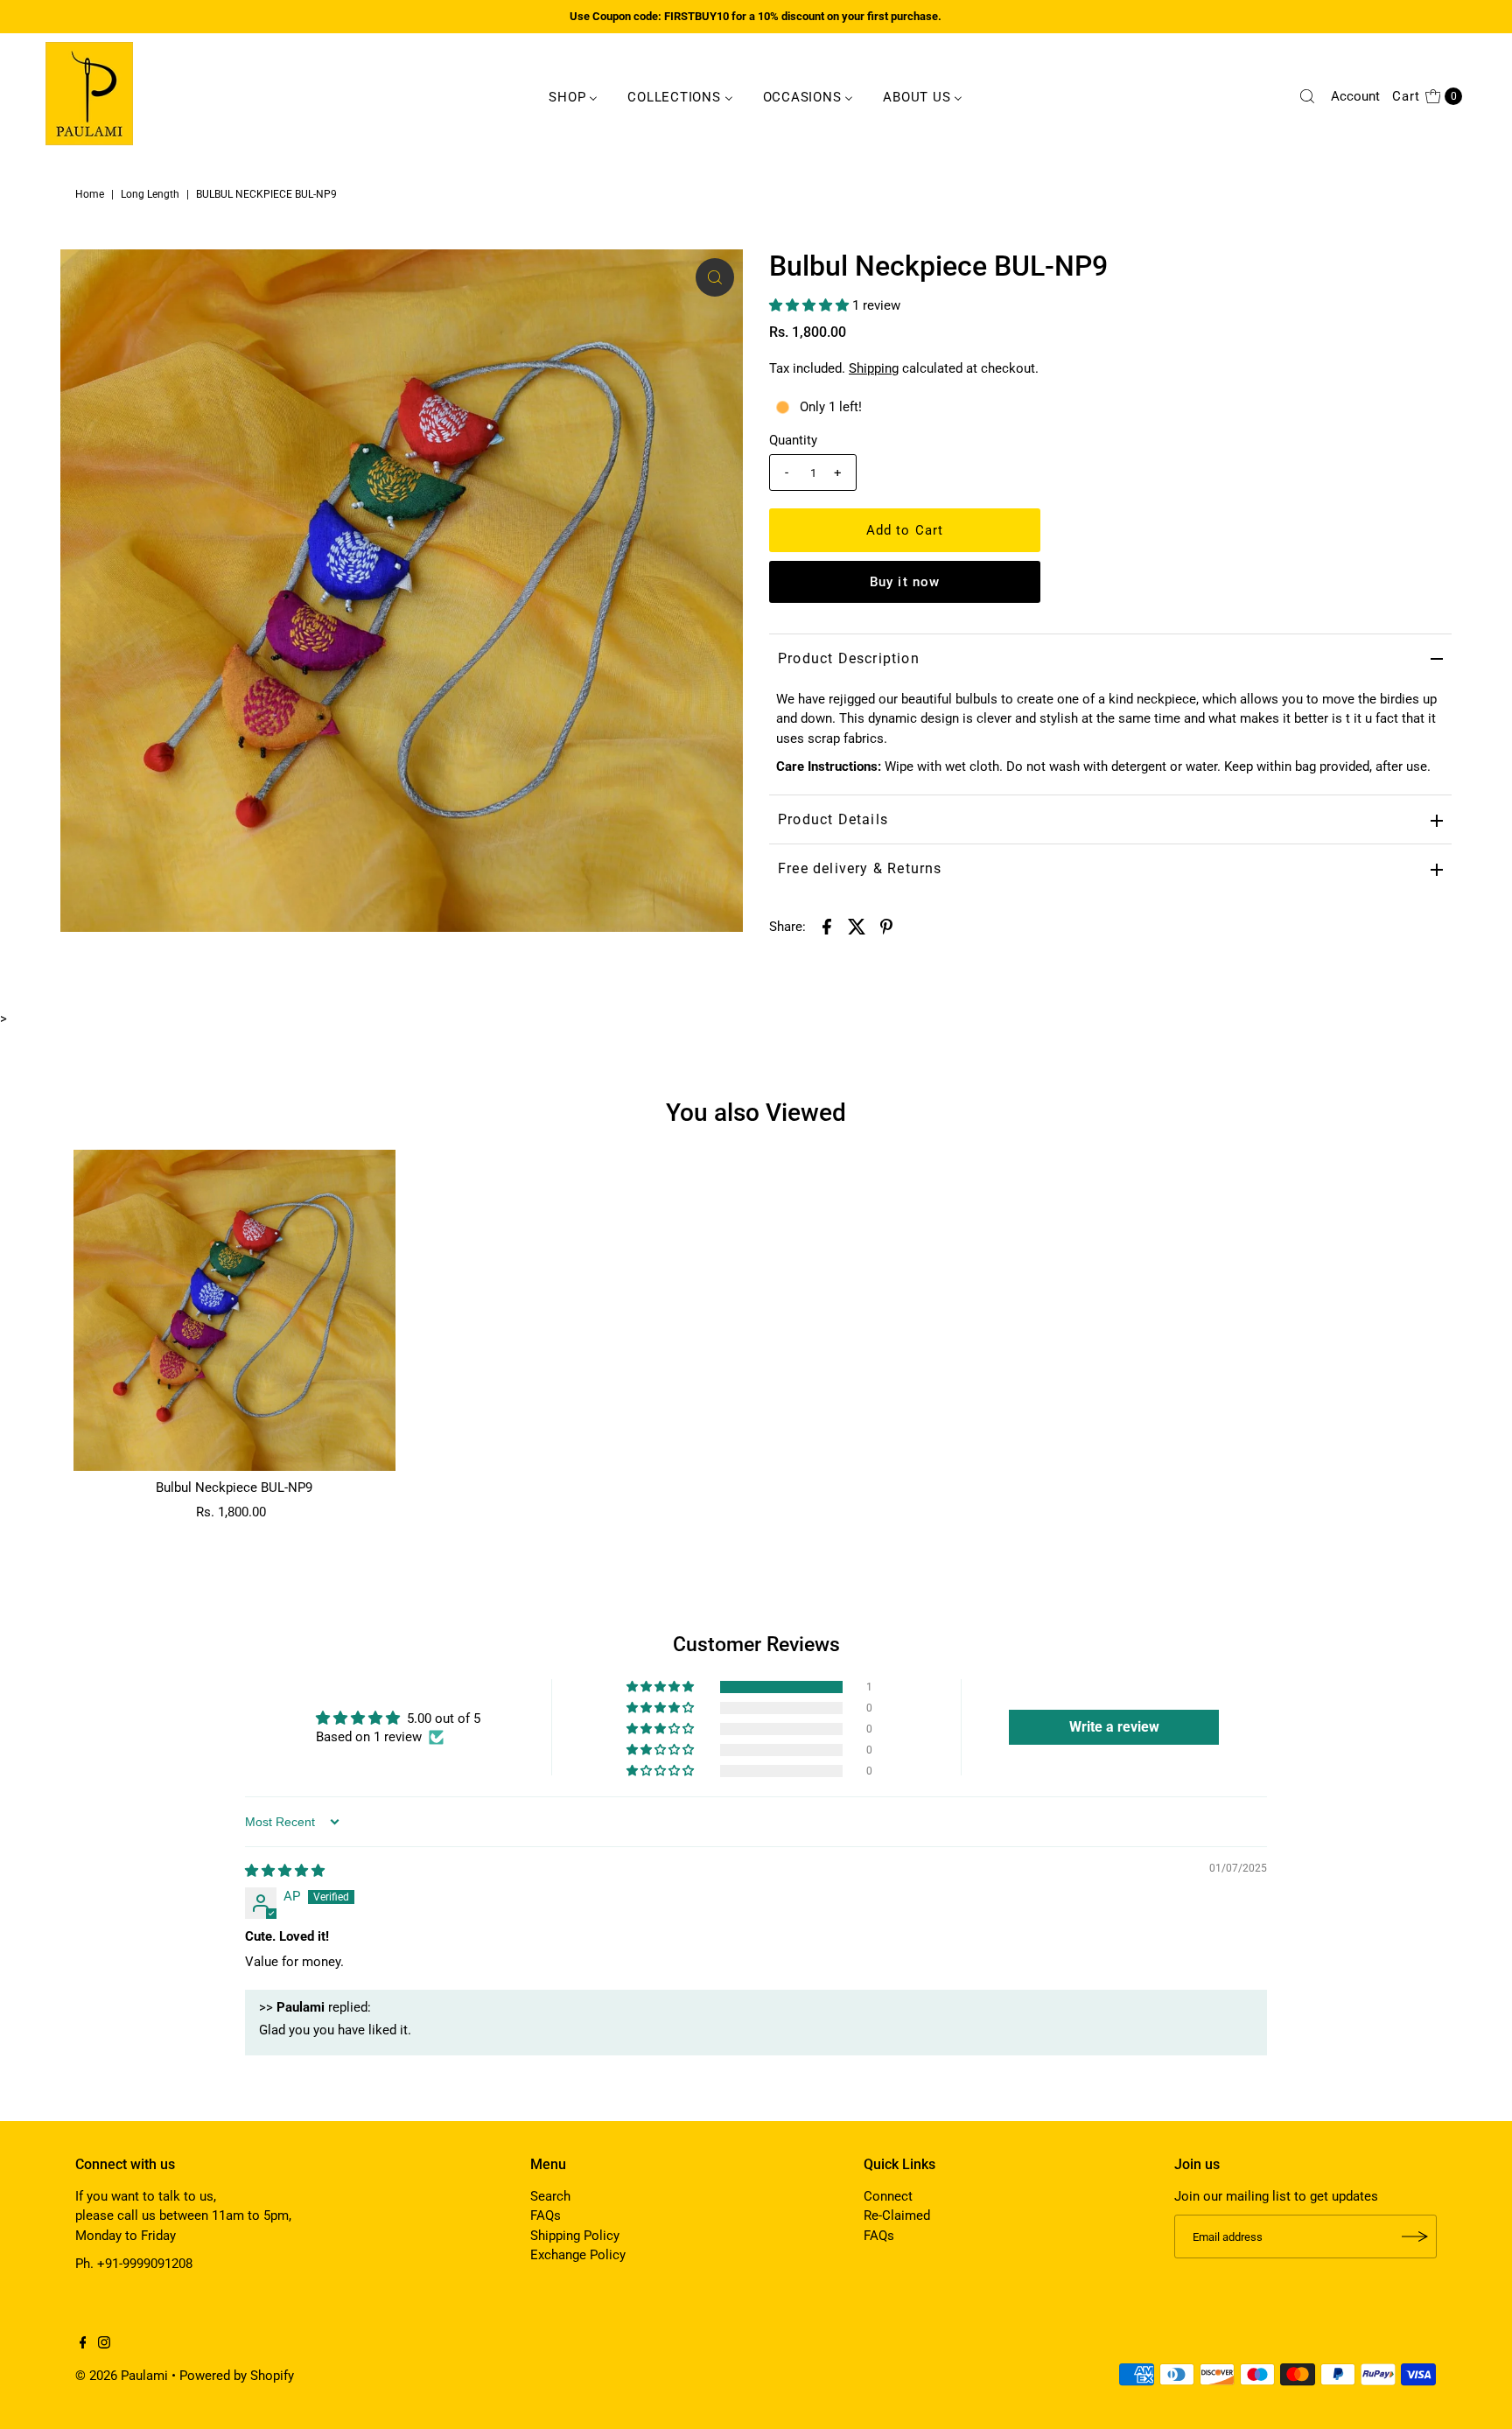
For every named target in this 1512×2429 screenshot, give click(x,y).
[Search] (1307, 96)
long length (150, 194)
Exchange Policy (578, 2255)
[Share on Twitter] (857, 926)
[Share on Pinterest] (886, 926)
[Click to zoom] (715, 277)
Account (1355, 96)
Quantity (793, 440)
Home (90, 194)
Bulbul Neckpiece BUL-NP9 (234, 1487)
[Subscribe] (1415, 2236)
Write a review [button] (1114, 1727)
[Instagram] (104, 2344)
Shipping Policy (575, 2236)
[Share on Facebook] (827, 926)
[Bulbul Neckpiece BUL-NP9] (234, 1310)
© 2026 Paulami (122, 2376)
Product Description (849, 658)
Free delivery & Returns (860, 868)
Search (550, 2196)
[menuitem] (573, 96)
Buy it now (905, 582)
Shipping (874, 368)
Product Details (833, 819)
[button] (811, 305)
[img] (285, 1871)
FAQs (546, 2215)
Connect (888, 2196)
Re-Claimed (897, 2215)
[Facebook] (83, 2344)
